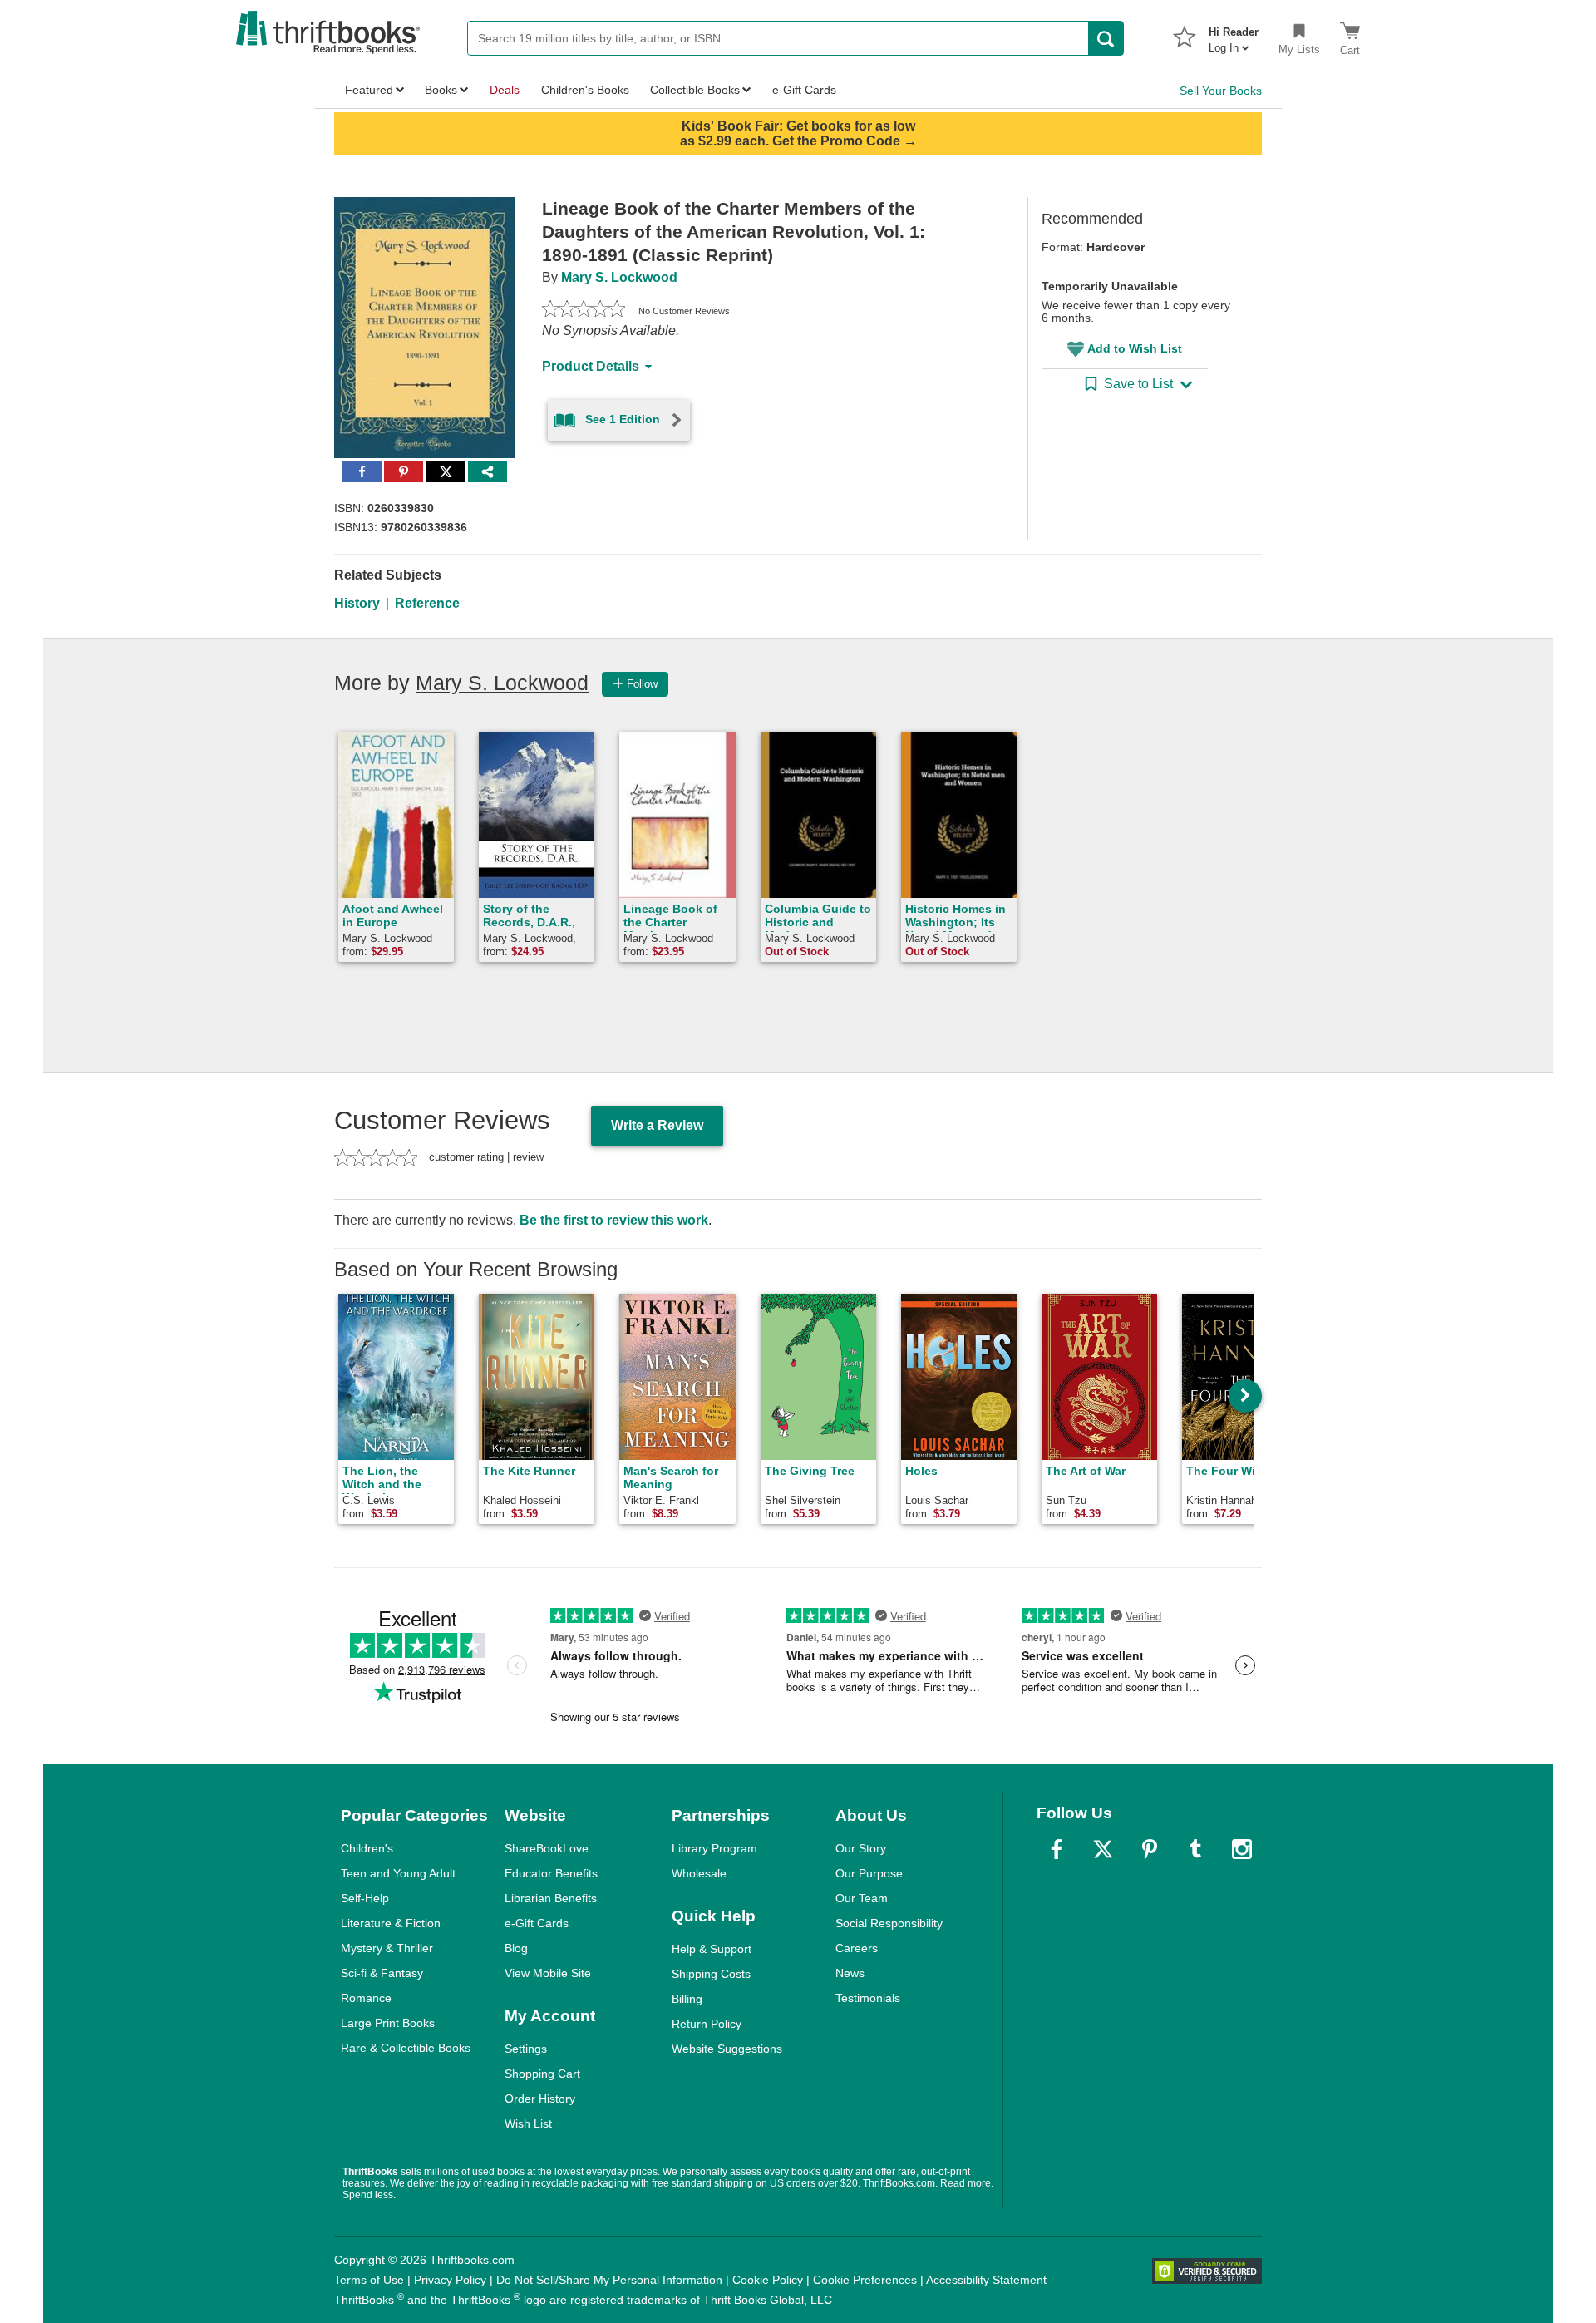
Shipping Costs (711, 1974)
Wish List (528, 2123)
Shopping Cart (542, 2074)
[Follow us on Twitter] (1103, 1849)
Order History (540, 2099)
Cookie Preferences (865, 2280)
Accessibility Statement (986, 2280)
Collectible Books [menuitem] (695, 90)
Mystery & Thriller (387, 1948)
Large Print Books (388, 2023)
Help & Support (712, 1949)
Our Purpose (869, 1873)
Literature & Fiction (391, 1923)
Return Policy (707, 2024)
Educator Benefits (551, 1873)
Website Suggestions (727, 2049)
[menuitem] (1234, 35)
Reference (427, 603)
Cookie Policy (768, 2280)
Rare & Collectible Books (406, 2048)
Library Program (714, 1848)
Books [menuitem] (441, 90)
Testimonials (868, 1998)
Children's (367, 1848)
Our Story (861, 1848)
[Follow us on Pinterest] (1150, 1849)
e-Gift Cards (537, 1923)
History (357, 603)
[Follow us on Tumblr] (1195, 1849)
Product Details (591, 366)
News (850, 1973)
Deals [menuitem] (505, 90)
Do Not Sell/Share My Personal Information (609, 2280)
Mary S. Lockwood (619, 277)
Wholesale (699, 1873)
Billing (687, 1999)
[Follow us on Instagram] (1242, 1849)
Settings (526, 2049)
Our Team (862, 1898)
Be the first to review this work (614, 1220)
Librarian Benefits (551, 1898)
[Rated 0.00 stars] (584, 311)
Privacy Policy (450, 2280)
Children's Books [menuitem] (585, 90)
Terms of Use (369, 2280)
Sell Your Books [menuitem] (1221, 91)
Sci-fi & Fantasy (382, 1973)
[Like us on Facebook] (1057, 1849)
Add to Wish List (1135, 348)
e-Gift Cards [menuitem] (804, 90)
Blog (516, 1948)
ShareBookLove (547, 1848)
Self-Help (365, 1898)
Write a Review (657, 1125)
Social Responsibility (889, 1923)
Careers (857, 1948)
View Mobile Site (548, 1973)
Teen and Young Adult (398, 1873)
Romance (366, 1998)
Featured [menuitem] (369, 90)
